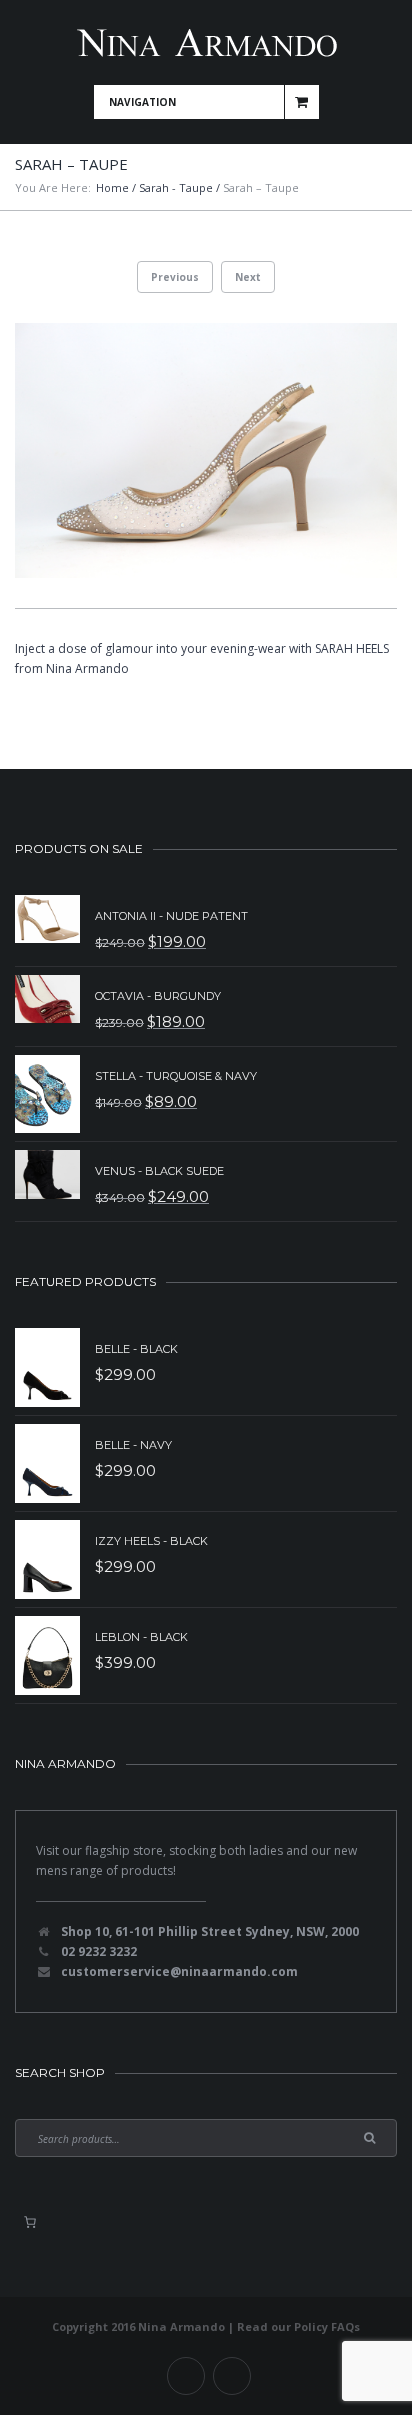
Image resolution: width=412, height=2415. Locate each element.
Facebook (186, 2376)
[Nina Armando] (206, 42)
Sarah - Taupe (176, 187)
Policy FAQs (327, 2326)
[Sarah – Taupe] (206, 450)
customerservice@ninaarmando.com (179, 1971)
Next (248, 277)
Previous (175, 277)
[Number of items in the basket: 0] (30, 2222)
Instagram (232, 2376)
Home (112, 187)
